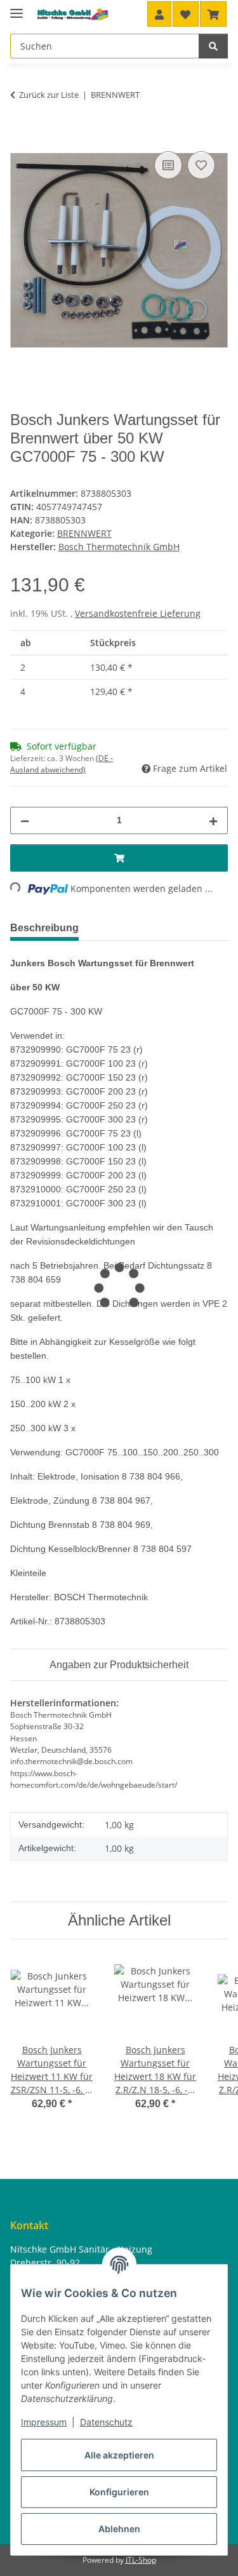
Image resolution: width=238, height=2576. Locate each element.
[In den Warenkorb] (20, 134)
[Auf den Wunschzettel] (201, 165)
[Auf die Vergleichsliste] (168, 165)
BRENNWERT (84, 533)
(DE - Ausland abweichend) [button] (62, 764)
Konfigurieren (119, 2492)
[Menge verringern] (25, 820)
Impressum (44, 2422)
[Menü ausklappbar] (17, 8)
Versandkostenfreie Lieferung (138, 613)
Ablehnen (119, 2529)
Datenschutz (106, 2422)
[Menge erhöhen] (213, 820)
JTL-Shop (141, 2560)
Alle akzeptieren (119, 2455)
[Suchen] (213, 46)
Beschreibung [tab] (44, 928)
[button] (159, 14)
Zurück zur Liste (49, 95)
